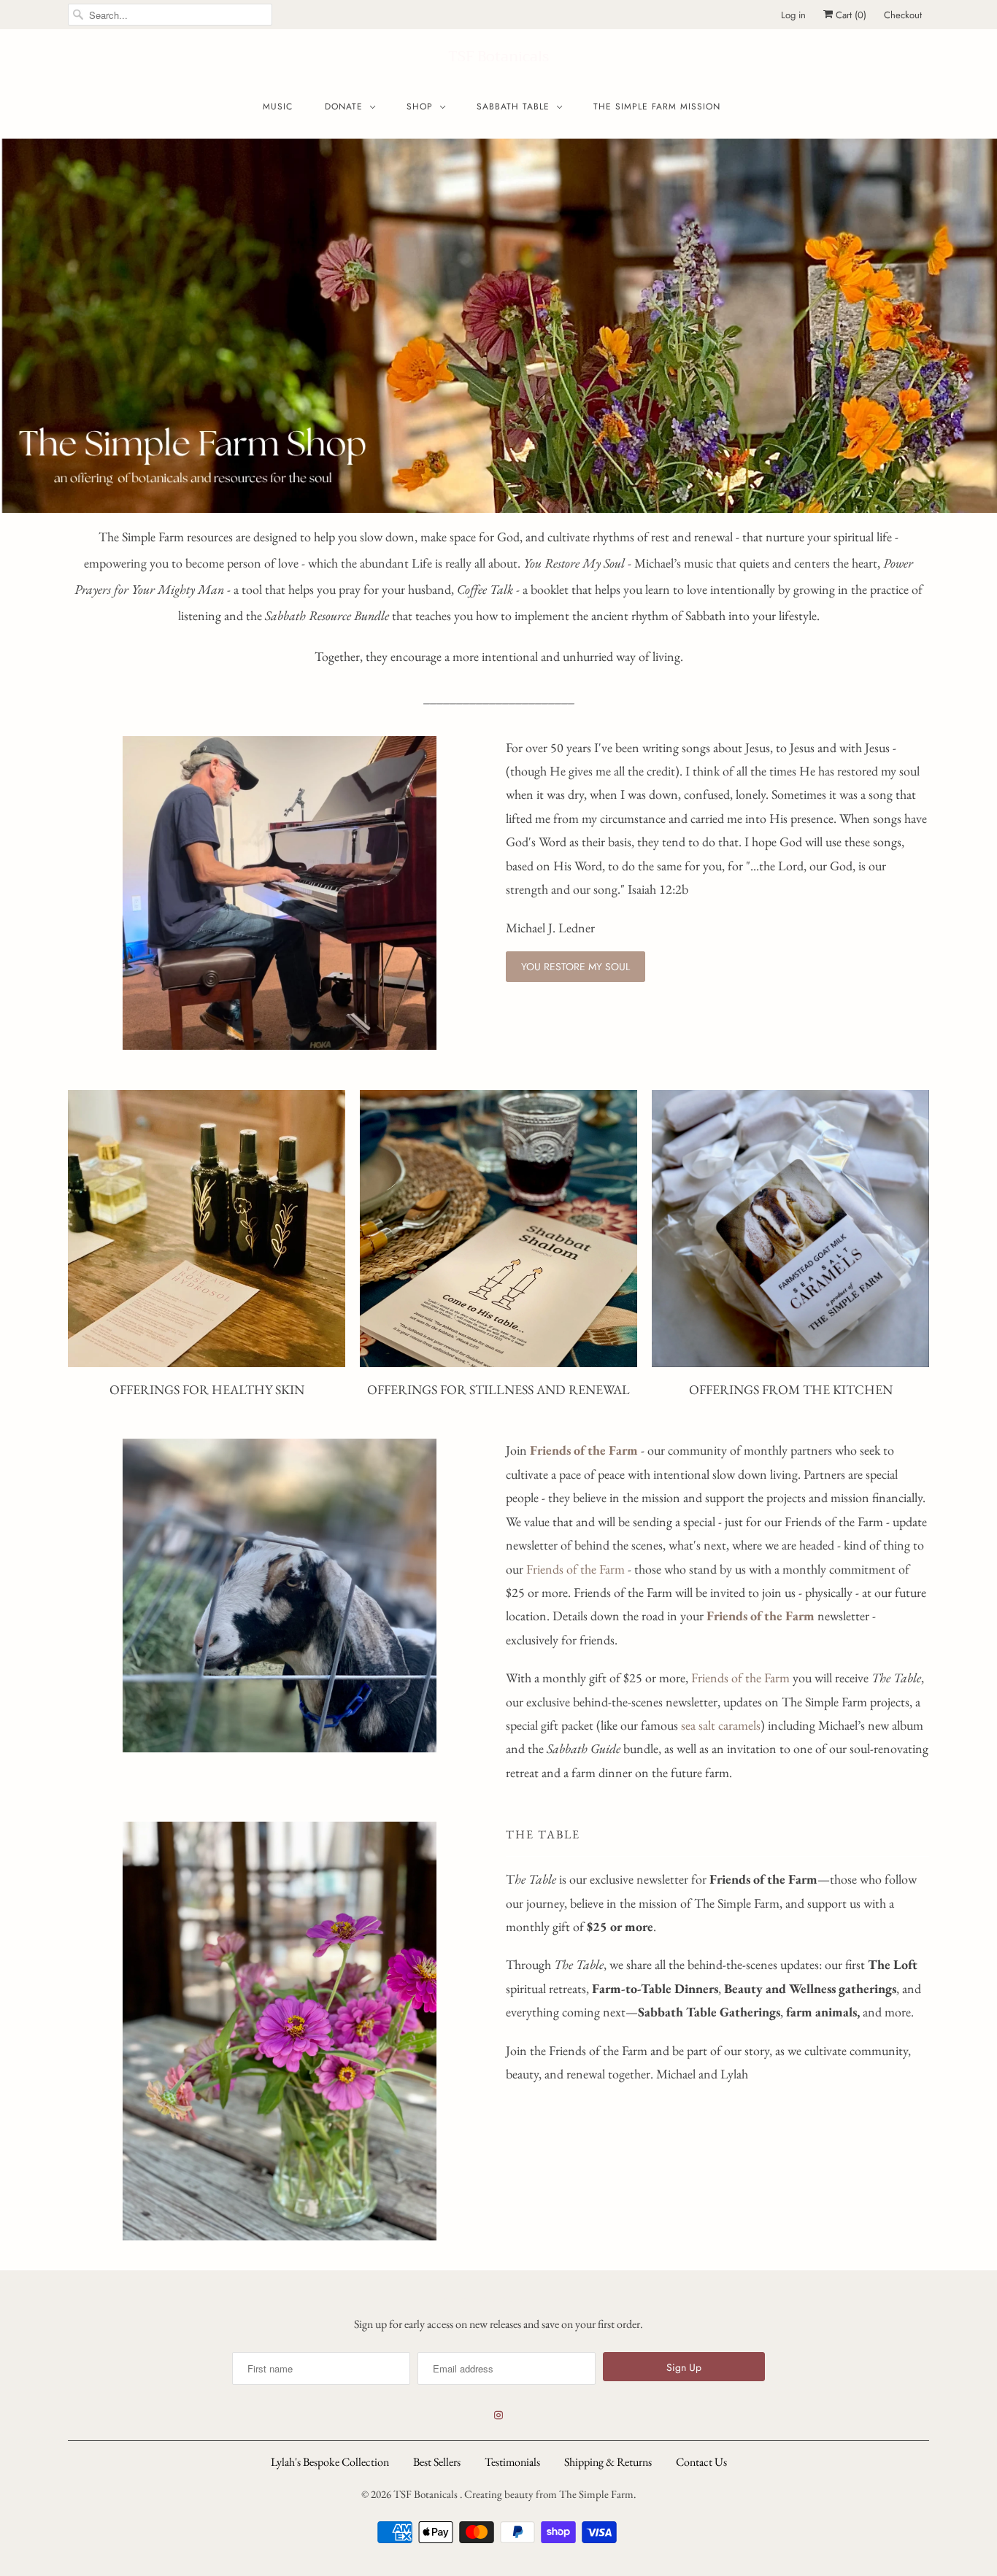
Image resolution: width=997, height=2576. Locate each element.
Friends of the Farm (576, 1569)
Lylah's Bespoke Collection (330, 2462)
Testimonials (512, 2462)
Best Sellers (437, 2462)
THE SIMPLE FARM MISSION (657, 107)
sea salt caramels (721, 1725)
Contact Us (701, 2462)
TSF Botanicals (498, 57)
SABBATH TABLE (513, 107)
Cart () (850, 15)
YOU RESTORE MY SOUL (576, 967)
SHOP (420, 107)
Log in (793, 15)
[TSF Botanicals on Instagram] (498, 2416)
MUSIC (278, 107)
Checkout (903, 15)
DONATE (344, 107)
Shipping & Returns (608, 2462)
